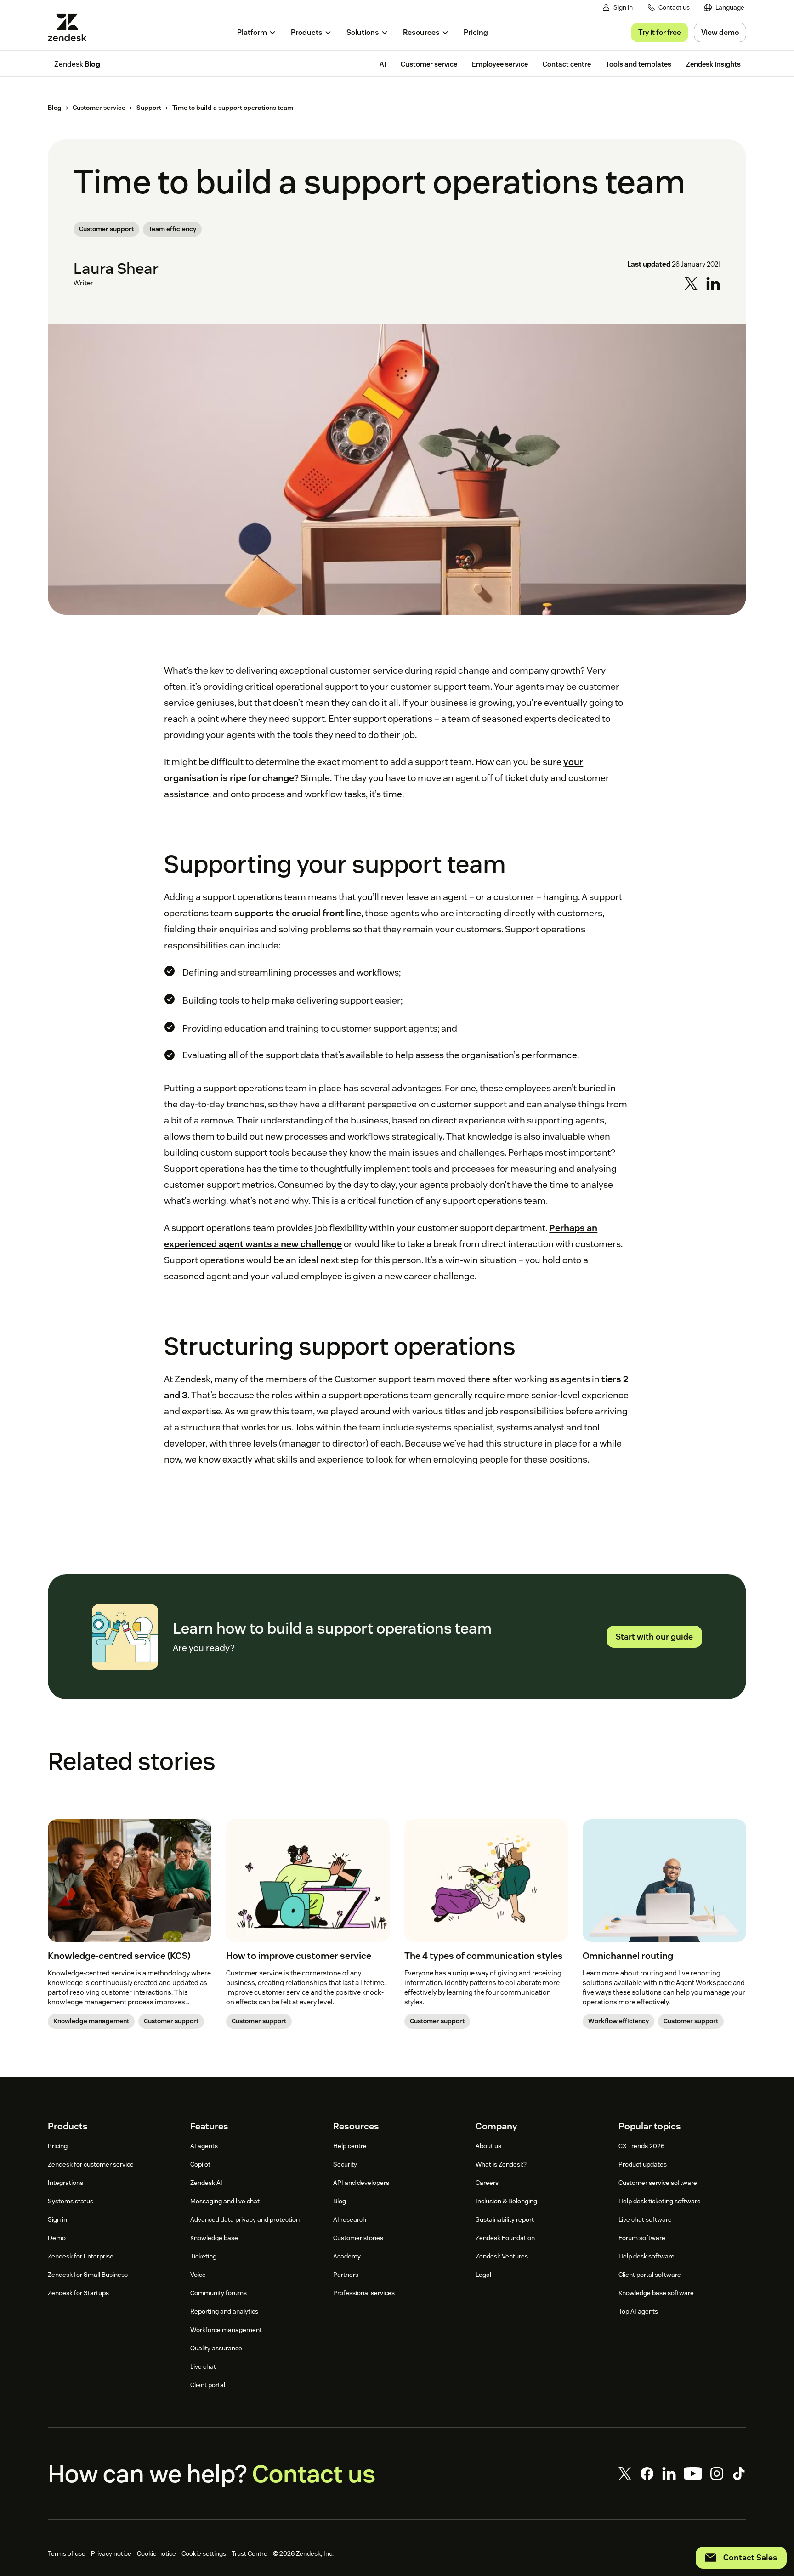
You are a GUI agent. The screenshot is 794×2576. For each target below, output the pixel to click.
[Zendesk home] (71, 27)
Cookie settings (204, 2553)
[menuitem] (724, 8)
